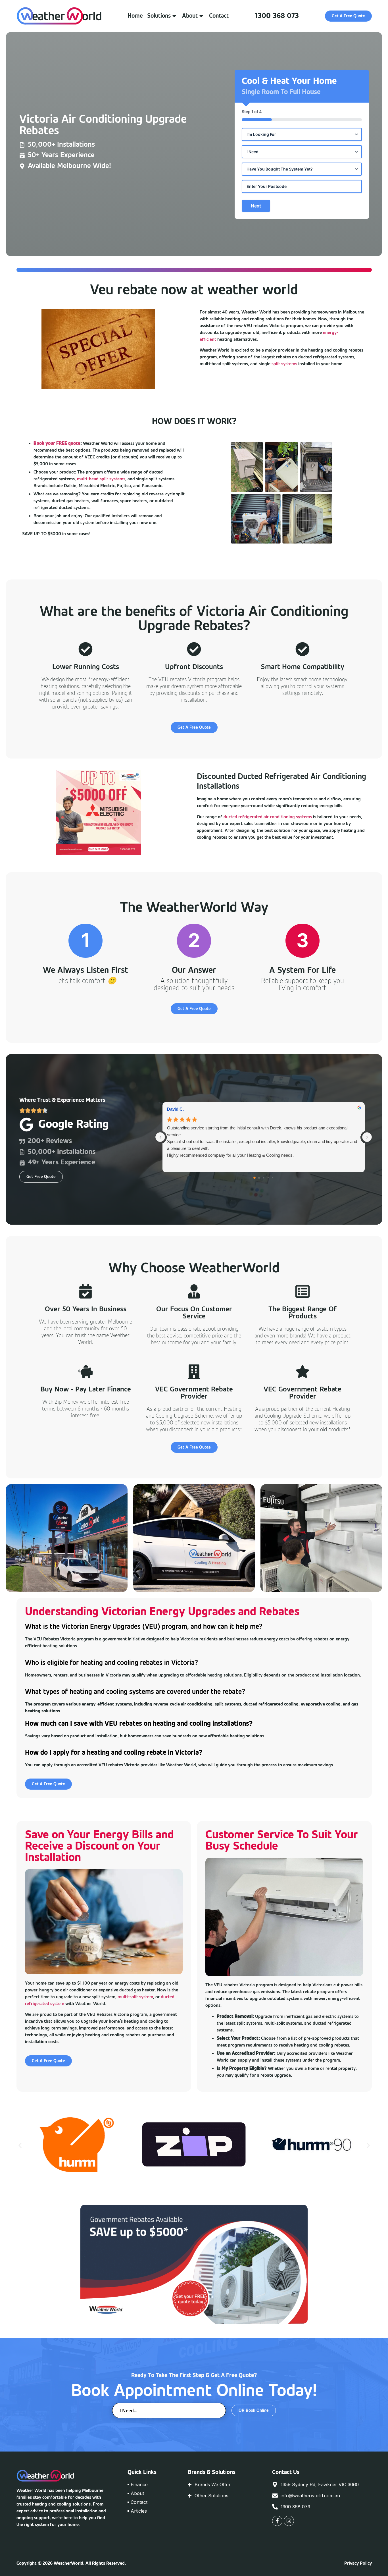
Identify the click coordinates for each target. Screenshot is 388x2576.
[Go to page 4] (273, 1177)
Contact (219, 16)
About (190, 16)
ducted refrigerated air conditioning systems (268, 817)
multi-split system (135, 1997)
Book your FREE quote (57, 444)
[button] (20, 2145)
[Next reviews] (367, 1137)
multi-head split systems (101, 479)
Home (135, 16)
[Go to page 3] (268, 1177)
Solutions (159, 16)
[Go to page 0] (255, 1178)
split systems (284, 364)
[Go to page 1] (259, 1178)
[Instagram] (289, 2521)
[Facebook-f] (277, 2521)
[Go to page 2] (263, 1178)
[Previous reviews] (160, 1137)
